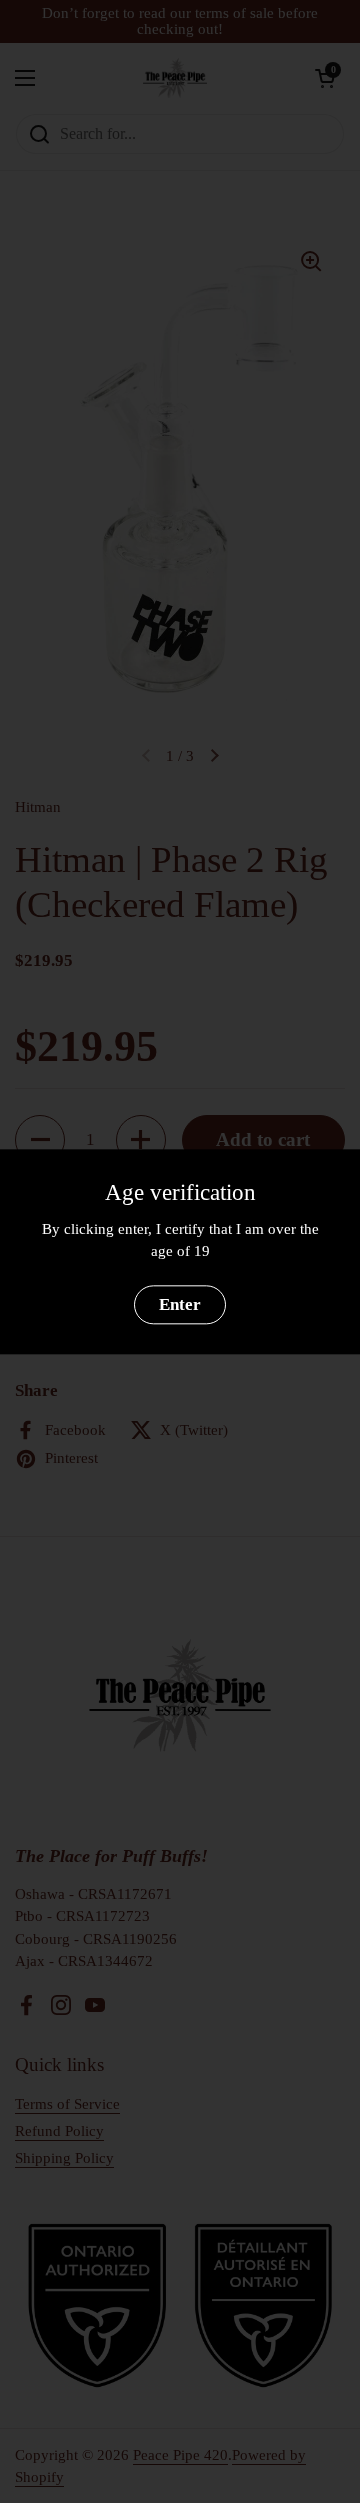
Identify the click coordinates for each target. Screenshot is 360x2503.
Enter (180, 1304)
